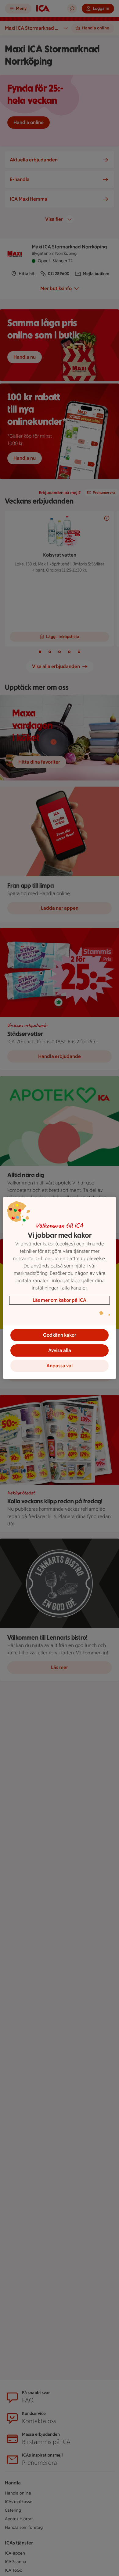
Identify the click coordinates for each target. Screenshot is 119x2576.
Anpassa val (60, 1366)
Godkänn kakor (60, 1335)
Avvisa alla (60, 1350)
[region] (60, 1288)
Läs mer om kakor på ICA (60, 1300)
